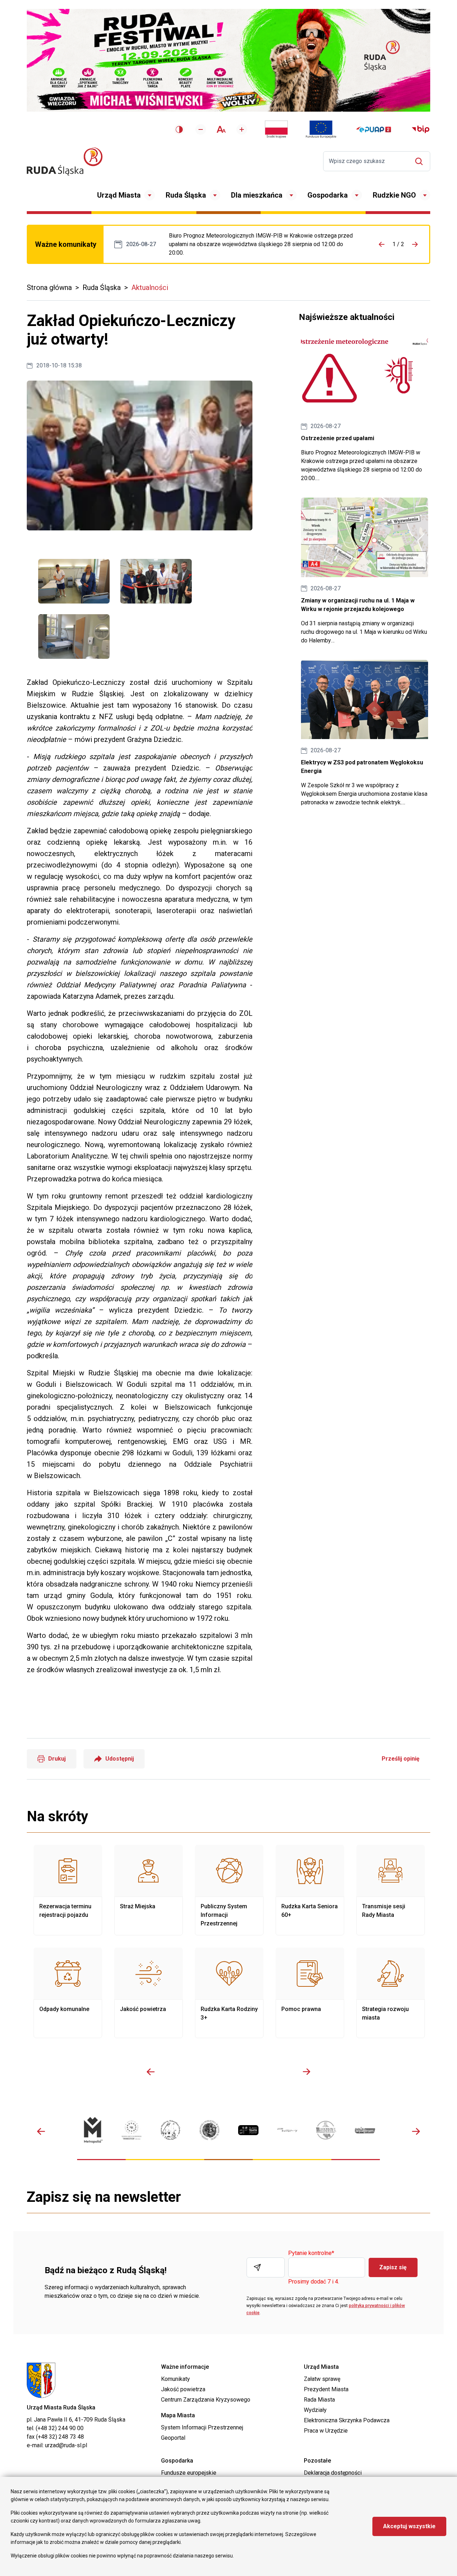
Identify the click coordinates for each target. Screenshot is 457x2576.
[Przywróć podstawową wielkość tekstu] (221, 129)
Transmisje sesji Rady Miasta (391, 1890)
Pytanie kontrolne (311, 2253)
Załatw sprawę (322, 2379)
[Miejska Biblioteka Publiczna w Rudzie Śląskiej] (209, 2130)
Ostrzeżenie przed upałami (263, 244)
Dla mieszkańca (257, 195)
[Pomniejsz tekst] (201, 129)
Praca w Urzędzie (326, 2431)
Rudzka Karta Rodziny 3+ (229, 1993)
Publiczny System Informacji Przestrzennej (229, 1890)
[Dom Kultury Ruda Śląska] (287, 2130)
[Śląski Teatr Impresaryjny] (248, 2130)
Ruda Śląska (186, 195)
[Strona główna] (65, 161)
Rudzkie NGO (394, 195)
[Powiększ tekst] (242, 129)
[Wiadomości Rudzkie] (326, 2130)
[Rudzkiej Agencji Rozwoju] (132, 2130)
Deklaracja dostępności (333, 2473)
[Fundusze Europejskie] (321, 129)
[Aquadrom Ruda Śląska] (365, 2130)
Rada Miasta (319, 2400)
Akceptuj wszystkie (409, 2526)
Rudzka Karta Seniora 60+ (310, 1890)
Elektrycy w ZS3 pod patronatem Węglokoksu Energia (365, 733)
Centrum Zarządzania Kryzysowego (206, 2400)
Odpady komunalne (68, 1993)
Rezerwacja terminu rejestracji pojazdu (68, 1890)
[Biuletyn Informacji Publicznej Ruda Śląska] (421, 129)
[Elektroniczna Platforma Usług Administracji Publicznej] (374, 130)
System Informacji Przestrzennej (202, 2427)
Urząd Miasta (119, 195)
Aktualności (150, 287)
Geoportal (173, 2438)
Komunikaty (175, 2379)
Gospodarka (328, 195)
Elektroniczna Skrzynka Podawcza (347, 2420)
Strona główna (49, 287)
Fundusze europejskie (189, 2473)
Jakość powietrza (149, 1993)
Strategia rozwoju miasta (391, 1993)
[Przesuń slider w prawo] (306, 2072)
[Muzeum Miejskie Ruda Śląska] (170, 2130)
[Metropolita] (93, 2130)
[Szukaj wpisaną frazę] (421, 161)
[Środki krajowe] (276, 129)
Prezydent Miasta (326, 2389)
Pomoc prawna (310, 1993)
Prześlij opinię (401, 1759)
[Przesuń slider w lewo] (151, 2072)
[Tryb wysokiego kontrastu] (179, 129)
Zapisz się (393, 2267)
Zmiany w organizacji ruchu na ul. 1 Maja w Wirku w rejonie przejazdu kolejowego (365, 571)
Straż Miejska (149, 1890)
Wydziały (315, 2410)
